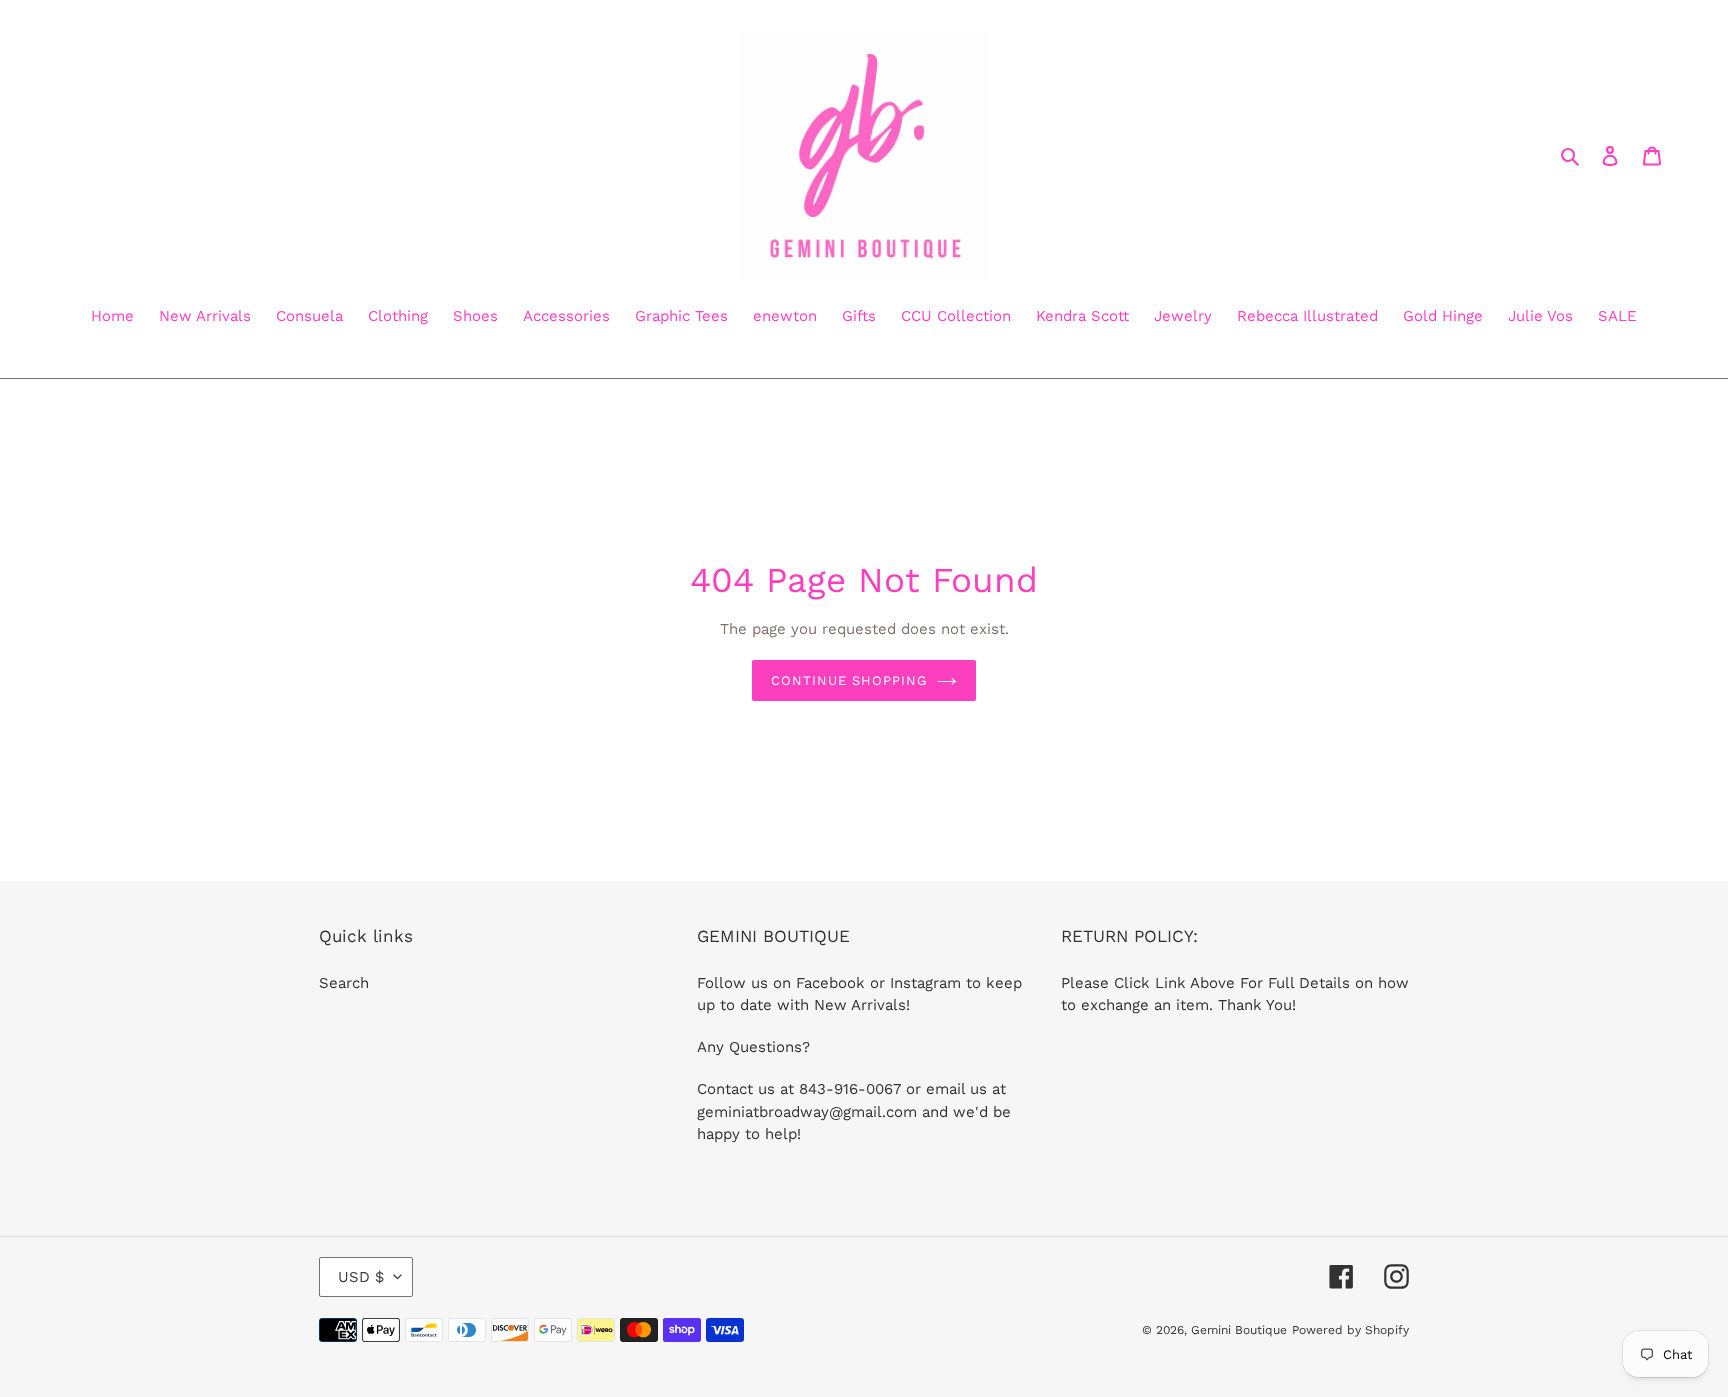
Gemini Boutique (1239, 1330)
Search (344, 983)
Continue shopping (849, 680)
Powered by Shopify (1350, 1330)
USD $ (361, 1277)
